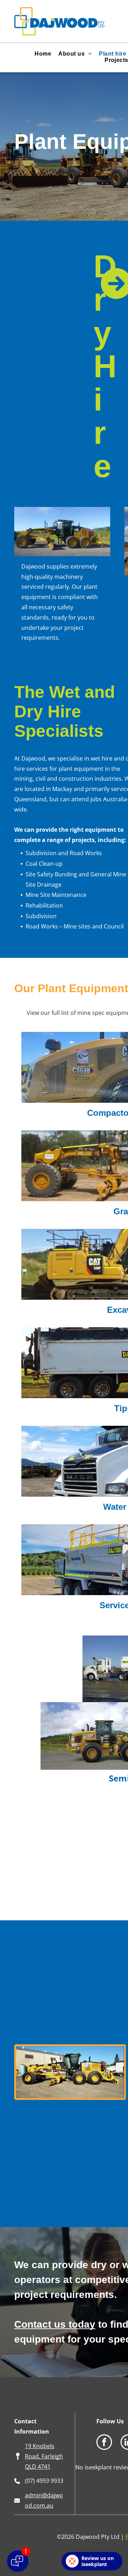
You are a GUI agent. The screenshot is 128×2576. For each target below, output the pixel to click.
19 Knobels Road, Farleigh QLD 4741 (44, 2456)
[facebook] (104, 2443)
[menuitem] (43, 54)
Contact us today (55, 2324)
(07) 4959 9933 (44, 2481)
